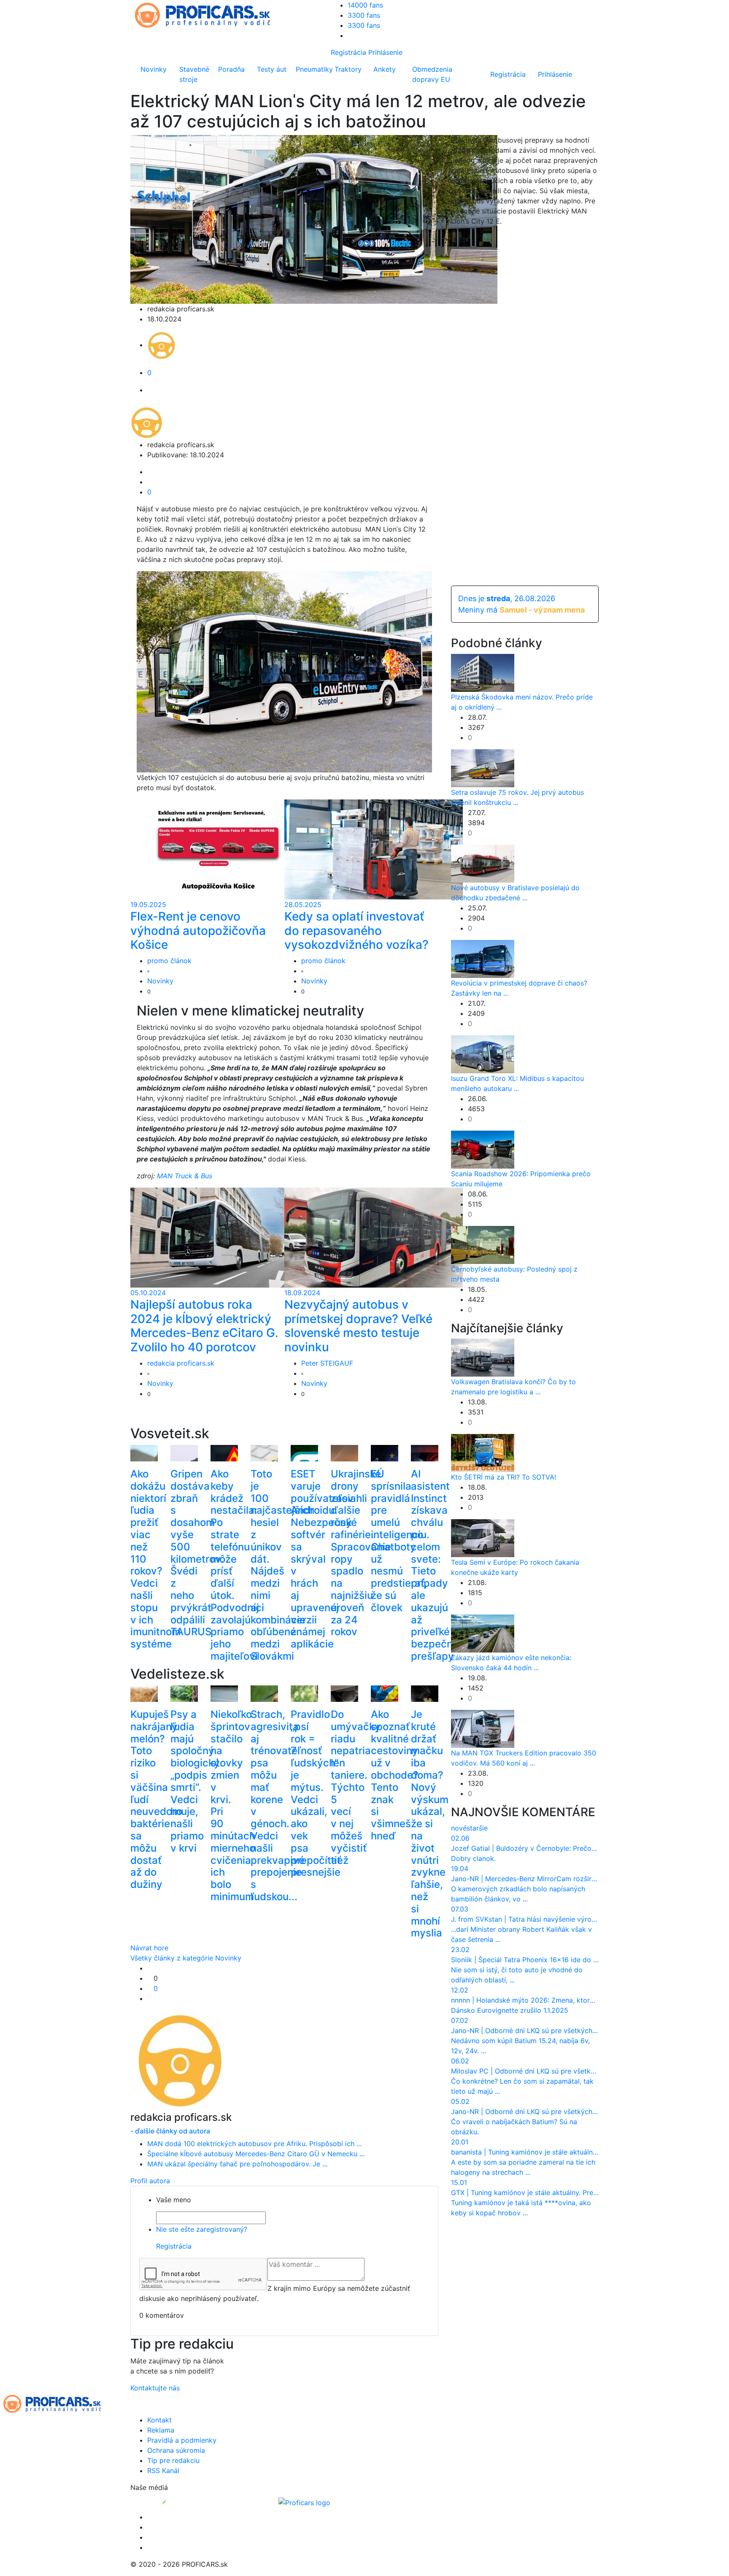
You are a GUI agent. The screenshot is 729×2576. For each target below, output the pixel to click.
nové (459, 1828)
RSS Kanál (163, 2471)
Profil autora (150, 2181)
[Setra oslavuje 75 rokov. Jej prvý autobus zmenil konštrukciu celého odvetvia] (483, 767)
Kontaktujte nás (155, 2388)
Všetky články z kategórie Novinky (186, 1958)
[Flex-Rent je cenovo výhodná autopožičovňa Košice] (220, 849)
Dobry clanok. (473, 1858)
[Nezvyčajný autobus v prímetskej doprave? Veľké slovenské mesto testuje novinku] (374, 1237)
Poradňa (231, 69)
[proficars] (206, 14)
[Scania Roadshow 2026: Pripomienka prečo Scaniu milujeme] (483, 1149)
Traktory (348, 69)
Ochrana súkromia (176, 2450)
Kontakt (159, 2420)
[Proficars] (304, 2502)
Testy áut (272, 69)
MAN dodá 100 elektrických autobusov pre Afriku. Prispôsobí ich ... (254, 2144)
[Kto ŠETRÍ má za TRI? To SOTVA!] (483, 1453)
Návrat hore (149, 1948)
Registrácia (348, 52)
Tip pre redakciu (173, 2460)
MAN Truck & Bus (185, 1176)
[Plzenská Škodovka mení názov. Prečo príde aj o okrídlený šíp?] (483, 672)
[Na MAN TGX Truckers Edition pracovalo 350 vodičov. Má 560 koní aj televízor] (483, 1728)
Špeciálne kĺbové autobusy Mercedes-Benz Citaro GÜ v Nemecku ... (256, 2154)
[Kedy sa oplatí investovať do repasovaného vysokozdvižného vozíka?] (374, 849)
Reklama (161, 2430)
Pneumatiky (313, 69)
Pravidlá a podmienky (182, 2440)
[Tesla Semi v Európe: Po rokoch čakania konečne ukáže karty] (483, 1538)
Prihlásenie (385, 52)
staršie (477, 1828)
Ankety (385, 69)
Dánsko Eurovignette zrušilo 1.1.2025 (510, 2010)
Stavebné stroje (194, 74)
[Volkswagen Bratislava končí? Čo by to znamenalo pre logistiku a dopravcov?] (483, 1357)
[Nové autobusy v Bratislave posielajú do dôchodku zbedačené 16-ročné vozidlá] (483, 863)
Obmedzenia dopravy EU (432, 74)
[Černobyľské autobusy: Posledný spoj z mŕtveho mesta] (483, 1244)
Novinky (154, 69)
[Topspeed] (184, 2502)
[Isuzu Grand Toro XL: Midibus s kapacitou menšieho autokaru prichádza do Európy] (483, 1053)
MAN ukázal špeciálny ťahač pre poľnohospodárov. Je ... (237, 2164)
